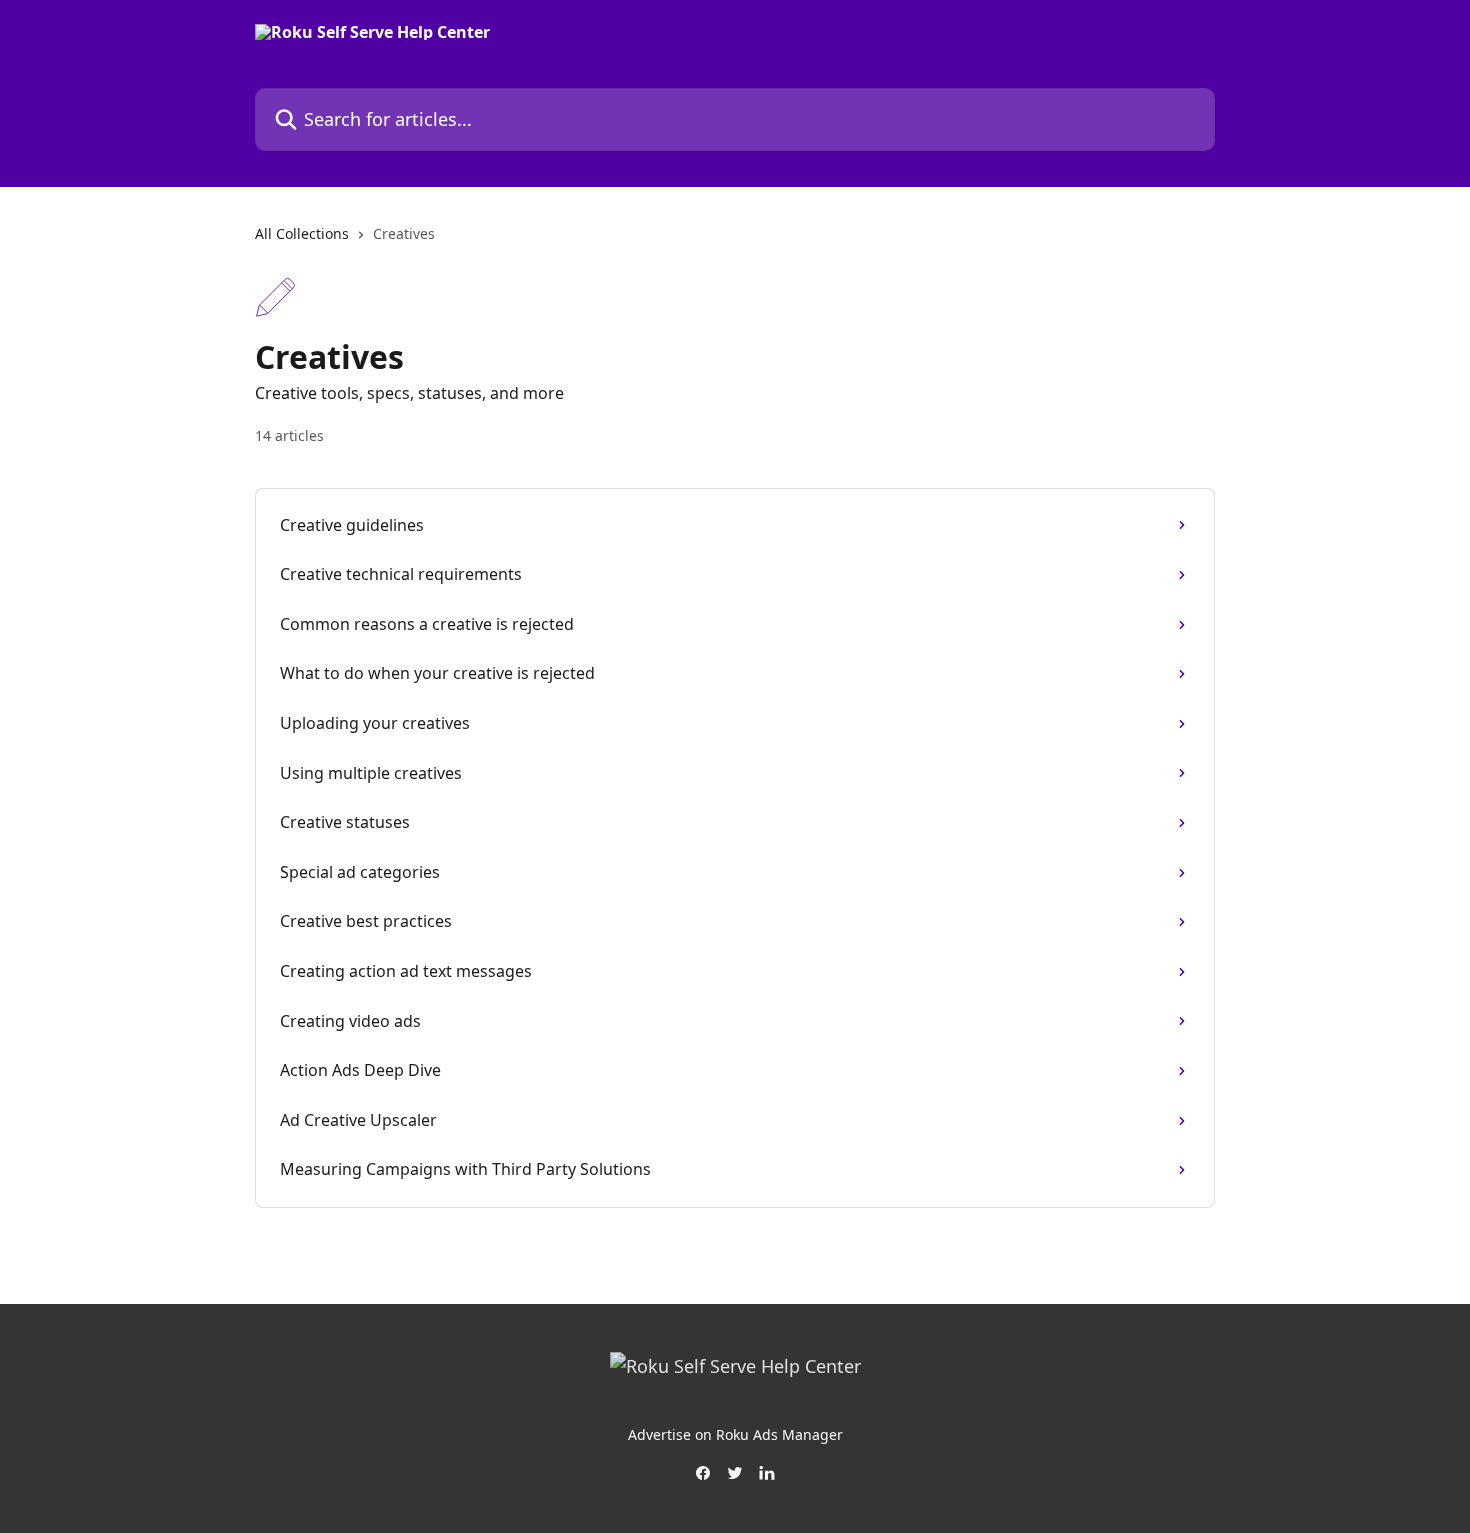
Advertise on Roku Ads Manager (735, 1434)
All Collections (302, 233)
